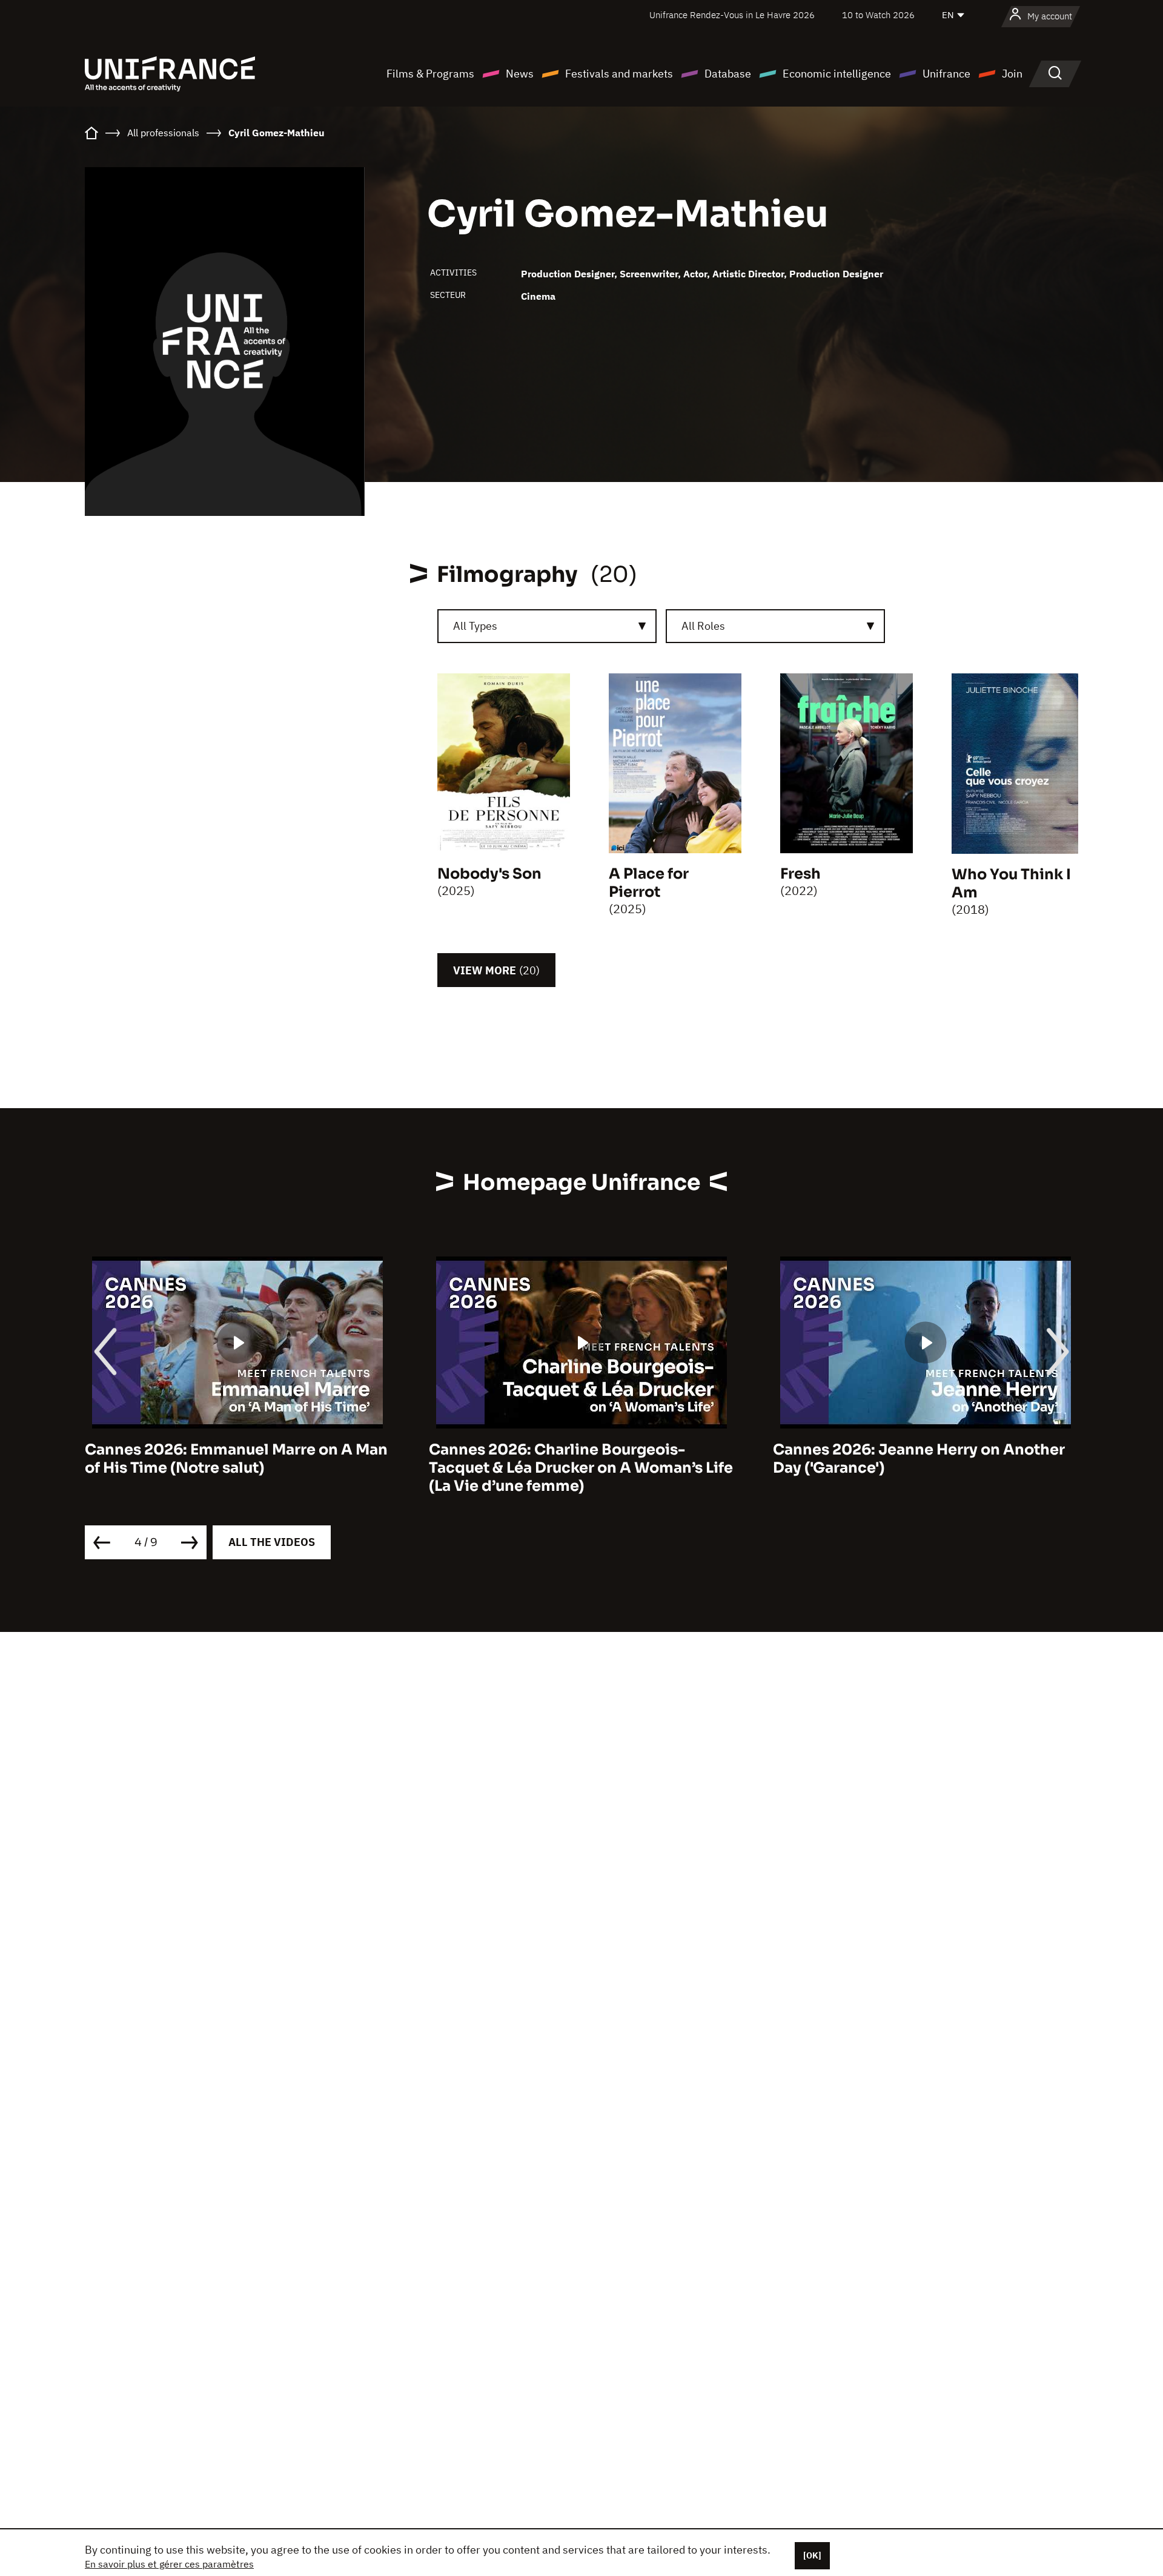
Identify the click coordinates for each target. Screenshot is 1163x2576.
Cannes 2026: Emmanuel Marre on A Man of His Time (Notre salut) (236, 1459)
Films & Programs (430, 74)
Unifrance (946, 74)
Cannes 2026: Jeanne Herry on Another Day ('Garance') (919, 1459)
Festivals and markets (619, 74)
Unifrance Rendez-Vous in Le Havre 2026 (732, 15)
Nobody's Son (489, 874)
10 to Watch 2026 (878, 15)
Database (728, 74)
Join (1012, 74)
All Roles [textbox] (703, 626)
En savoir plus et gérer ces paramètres (169, 2564)
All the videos (272, 1542)
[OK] (812, 2555)
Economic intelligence (837, 74)
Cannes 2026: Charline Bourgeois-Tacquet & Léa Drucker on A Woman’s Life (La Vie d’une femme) (581, 1468)
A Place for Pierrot (649, 883)
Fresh (800, 874)
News (520, 74)
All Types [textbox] (475, 626)
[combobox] (547, 626)
